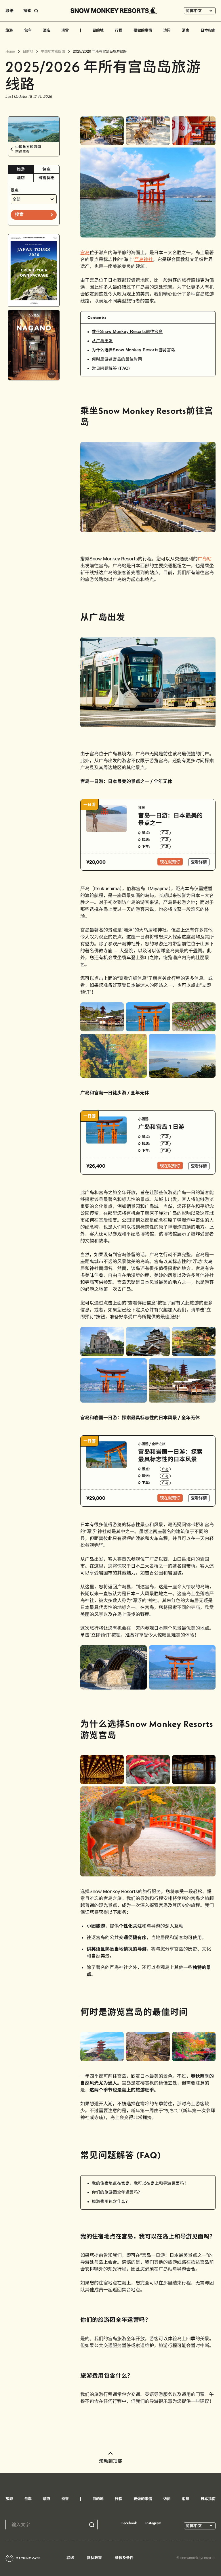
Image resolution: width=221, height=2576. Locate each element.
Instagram (153, 2523)
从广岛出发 (102, 341)
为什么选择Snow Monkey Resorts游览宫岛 (134, 350)
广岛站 (205, 559)
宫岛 (85, 252)
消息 (186, 30)
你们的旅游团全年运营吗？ (117, 2192)
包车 (28, 30)
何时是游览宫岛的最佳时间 (117, 359)
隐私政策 (94, 2558)
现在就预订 (170, 862)
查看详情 (199, 862)
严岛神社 (144, 259)
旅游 (9, 30)
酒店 (47, 30)
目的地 (98, 30)
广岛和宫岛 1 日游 (161, 1127)
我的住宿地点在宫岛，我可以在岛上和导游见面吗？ (140, 2183)
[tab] (21, 170)
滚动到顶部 (110, 2461)
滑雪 (65, 30)
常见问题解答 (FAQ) (111, 368)
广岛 (165, 833)
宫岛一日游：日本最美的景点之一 (170, 819)
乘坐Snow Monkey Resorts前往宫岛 (127, 332)
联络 (9, 11)
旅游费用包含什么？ (111, 2201)
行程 (119, 30)
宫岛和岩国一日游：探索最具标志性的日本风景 (170, 1455)
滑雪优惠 (46, 178)
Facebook (129, 2523)
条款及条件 (124, 2558)
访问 (167, 30)
